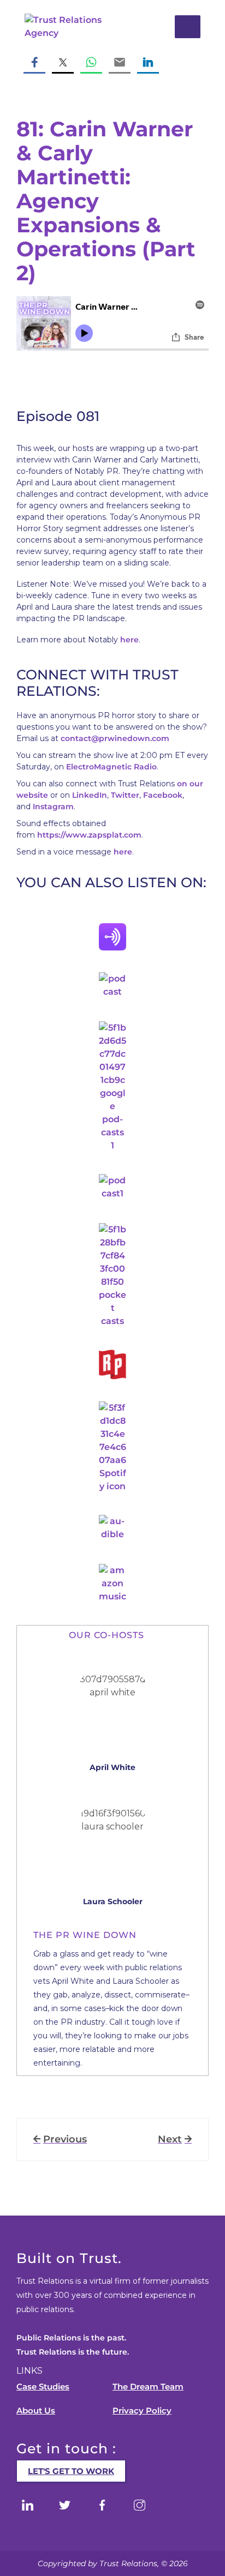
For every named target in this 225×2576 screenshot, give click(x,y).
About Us (36, 2411)
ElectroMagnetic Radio (111, 767)
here (129, 640)
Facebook (163, 795)
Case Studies (43, 2387)
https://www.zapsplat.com (89, 835)
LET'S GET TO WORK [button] (71, 2471)
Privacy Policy (142, 2411)
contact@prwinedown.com (115, 738)
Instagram (53, 806)
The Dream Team (148, 2387)
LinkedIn (90, 795)
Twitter (125, 795)
